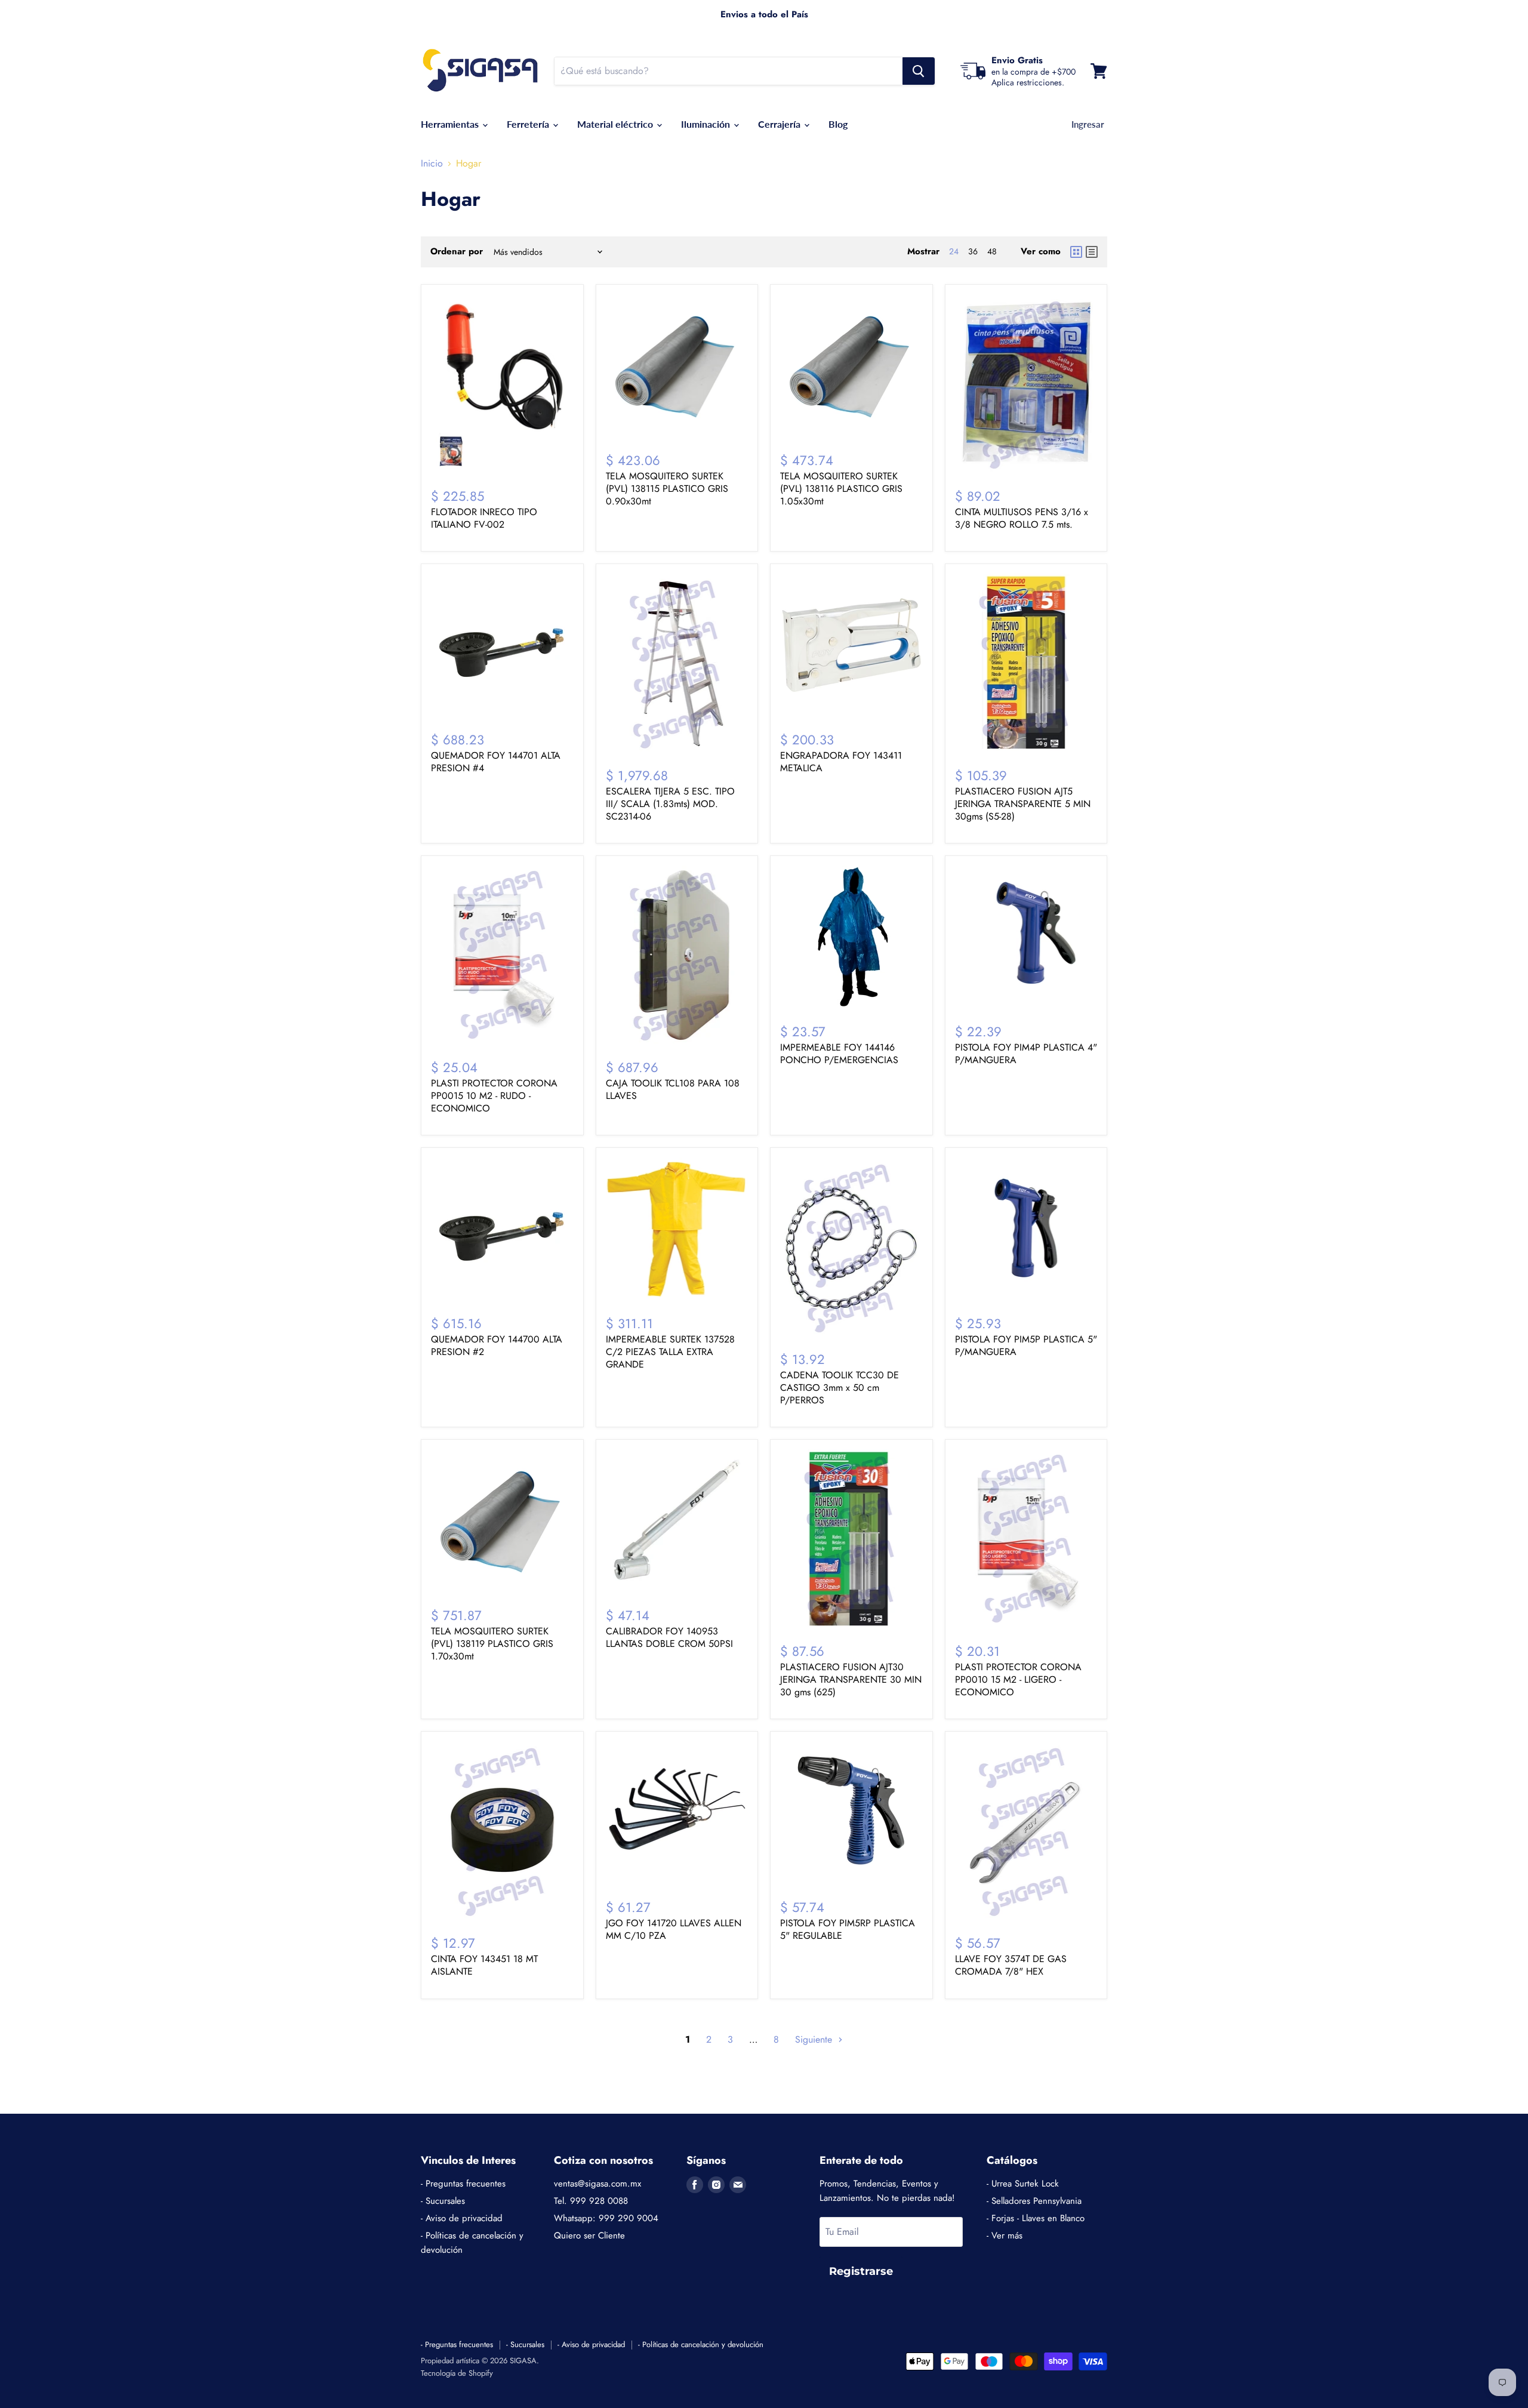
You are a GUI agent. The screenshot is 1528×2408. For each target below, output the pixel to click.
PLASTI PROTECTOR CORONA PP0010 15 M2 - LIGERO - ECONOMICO (1018, 1679)
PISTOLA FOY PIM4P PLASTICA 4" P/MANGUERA (1026, 1054)
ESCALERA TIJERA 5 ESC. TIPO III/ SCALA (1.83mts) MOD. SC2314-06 (670, 804)
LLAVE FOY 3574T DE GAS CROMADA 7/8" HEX (1011, 1965)
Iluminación (707, 124)
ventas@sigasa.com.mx (597, 2184)
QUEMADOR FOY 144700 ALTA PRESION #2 (497, 1345)
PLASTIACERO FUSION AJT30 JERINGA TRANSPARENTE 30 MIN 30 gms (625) (851, 1679)
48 (992, 251)
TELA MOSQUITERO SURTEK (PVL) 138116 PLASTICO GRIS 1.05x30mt (841, 489)
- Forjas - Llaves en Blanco (1036, 2218)
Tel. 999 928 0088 (591, 2201)
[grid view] (1076, 252)
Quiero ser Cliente (589, 2235)
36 (973, 251)
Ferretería (529, 124)
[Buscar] (919, 71)
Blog (838, 124)
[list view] (1092, 252)
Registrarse (861, 2271)
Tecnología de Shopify (457, 2373)
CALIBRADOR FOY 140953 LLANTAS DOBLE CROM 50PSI (669, 1637)
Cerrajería (780, 124)
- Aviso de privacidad (462, 2218)
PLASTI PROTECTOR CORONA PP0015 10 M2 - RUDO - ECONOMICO (494, 1096)
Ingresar (1088, 124)
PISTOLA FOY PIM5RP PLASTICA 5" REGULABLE (848, 1929)
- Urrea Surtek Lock (1023, 2184)
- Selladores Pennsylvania (1034, 2201)
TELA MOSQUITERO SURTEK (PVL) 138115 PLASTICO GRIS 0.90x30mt (667, 489)
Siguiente (815, 2039)
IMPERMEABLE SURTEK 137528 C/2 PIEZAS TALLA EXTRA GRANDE (670, 1352)
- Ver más (1005, 2235)
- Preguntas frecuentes (463, 2184)
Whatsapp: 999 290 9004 (606, 2218)
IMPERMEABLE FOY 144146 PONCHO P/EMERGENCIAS (839, 1054)
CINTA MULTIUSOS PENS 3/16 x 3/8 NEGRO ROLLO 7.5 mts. (1022, 518)
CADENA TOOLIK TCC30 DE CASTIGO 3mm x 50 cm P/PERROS (840, 1388)
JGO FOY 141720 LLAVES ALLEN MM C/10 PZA (674, 1929)
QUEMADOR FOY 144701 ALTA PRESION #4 (496, 762)
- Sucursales (443, 2201)
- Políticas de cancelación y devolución (701, 2344)
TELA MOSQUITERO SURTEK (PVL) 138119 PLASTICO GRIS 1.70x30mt (492, 1644)
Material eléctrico (616, 124)
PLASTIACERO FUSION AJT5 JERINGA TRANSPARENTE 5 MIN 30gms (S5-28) (1023, 804)
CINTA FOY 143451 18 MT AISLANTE (484, 1965)
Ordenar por (457, 252)
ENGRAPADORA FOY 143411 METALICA (841, 762)
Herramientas (451, 124)
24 (954, 251)
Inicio (432, 164)
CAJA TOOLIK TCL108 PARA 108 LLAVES (673, 1089)
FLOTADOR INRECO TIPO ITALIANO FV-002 (484, 518)
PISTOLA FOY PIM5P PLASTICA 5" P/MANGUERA (1026, 1345)
